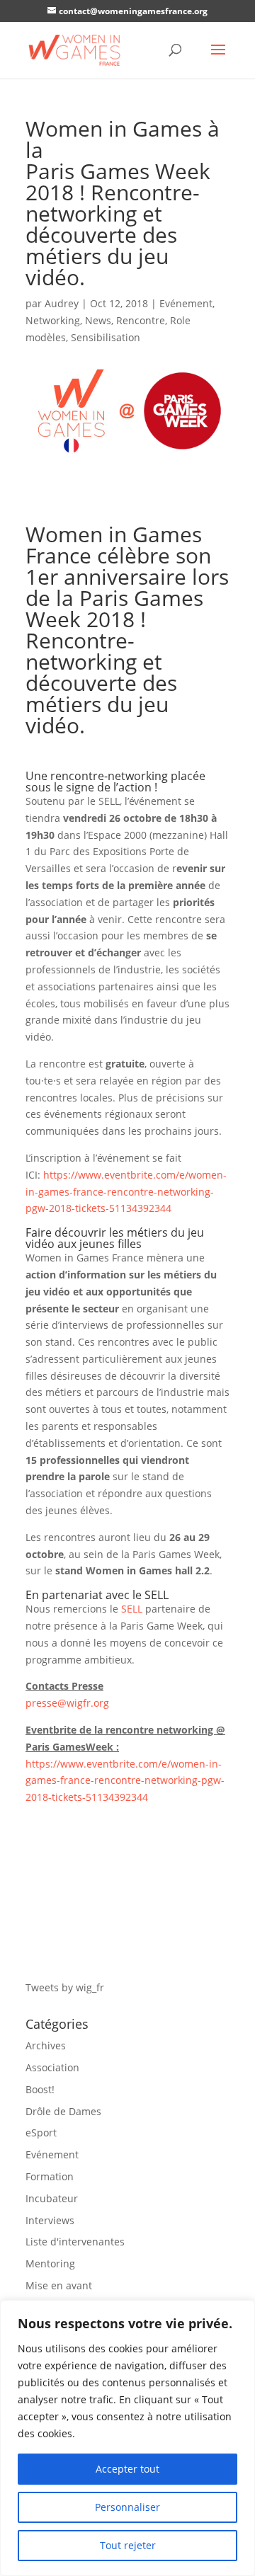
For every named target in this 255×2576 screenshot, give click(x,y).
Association (52, 2067)
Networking (53, 320)
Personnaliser (127, 2507)
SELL (132, 1609)
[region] (127, 2438)
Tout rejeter (128, 2545)
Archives (46, 2045)
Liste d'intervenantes (75, 2242)
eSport (41, 2133)
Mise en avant (59, 2285)
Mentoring (50, 2263)
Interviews (50, 2220)
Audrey (62, 303)
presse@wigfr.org (67, 1703)
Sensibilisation (106, 337)
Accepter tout (127, 2469)
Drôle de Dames (63, 2111)
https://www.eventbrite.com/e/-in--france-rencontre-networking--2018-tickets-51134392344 (125, 1781)
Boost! (40, 2089)
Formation (50, 2176)
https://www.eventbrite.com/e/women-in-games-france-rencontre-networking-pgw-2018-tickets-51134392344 (126, 1192)
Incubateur (52, 2198)
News (98, 320)
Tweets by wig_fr (65, 1987)
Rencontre (141, 320)
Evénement (186, 303)
